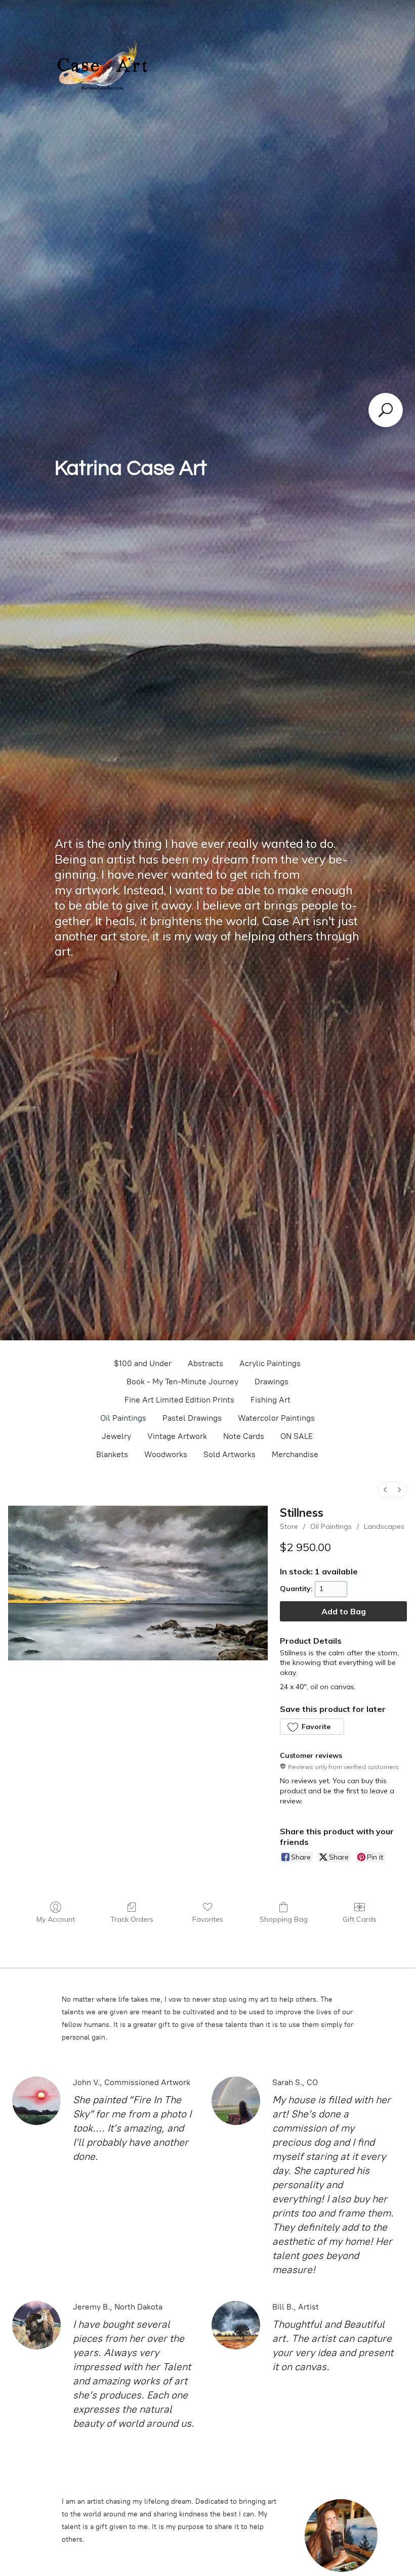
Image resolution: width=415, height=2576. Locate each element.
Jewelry (116, 1436)
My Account (56, 1919)
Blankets (112, 1454)
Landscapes (384, 1526)
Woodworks (166, 1454)
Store (289, 1526)
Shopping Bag (284, 1919)
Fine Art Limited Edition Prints (179, 1400)
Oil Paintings (123, 1418)
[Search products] (386, 410)
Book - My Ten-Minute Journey (182, 1382)
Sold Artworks (230, 1454)
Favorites (208, 1919)
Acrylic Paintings (270, 1363)
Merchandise (295, 1454)
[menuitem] (385, 1490)
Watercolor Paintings (276, 1418)
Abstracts (205, 1363)
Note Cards (244, 1436)
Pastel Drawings (192, 1418)
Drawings (272, 1382)
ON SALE (297, 1436)
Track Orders (132, 1919)
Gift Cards (360, 1919)
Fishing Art (271, 1400)
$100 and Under (143, 1363)
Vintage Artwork (177, 1436)
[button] (312, 1727)
